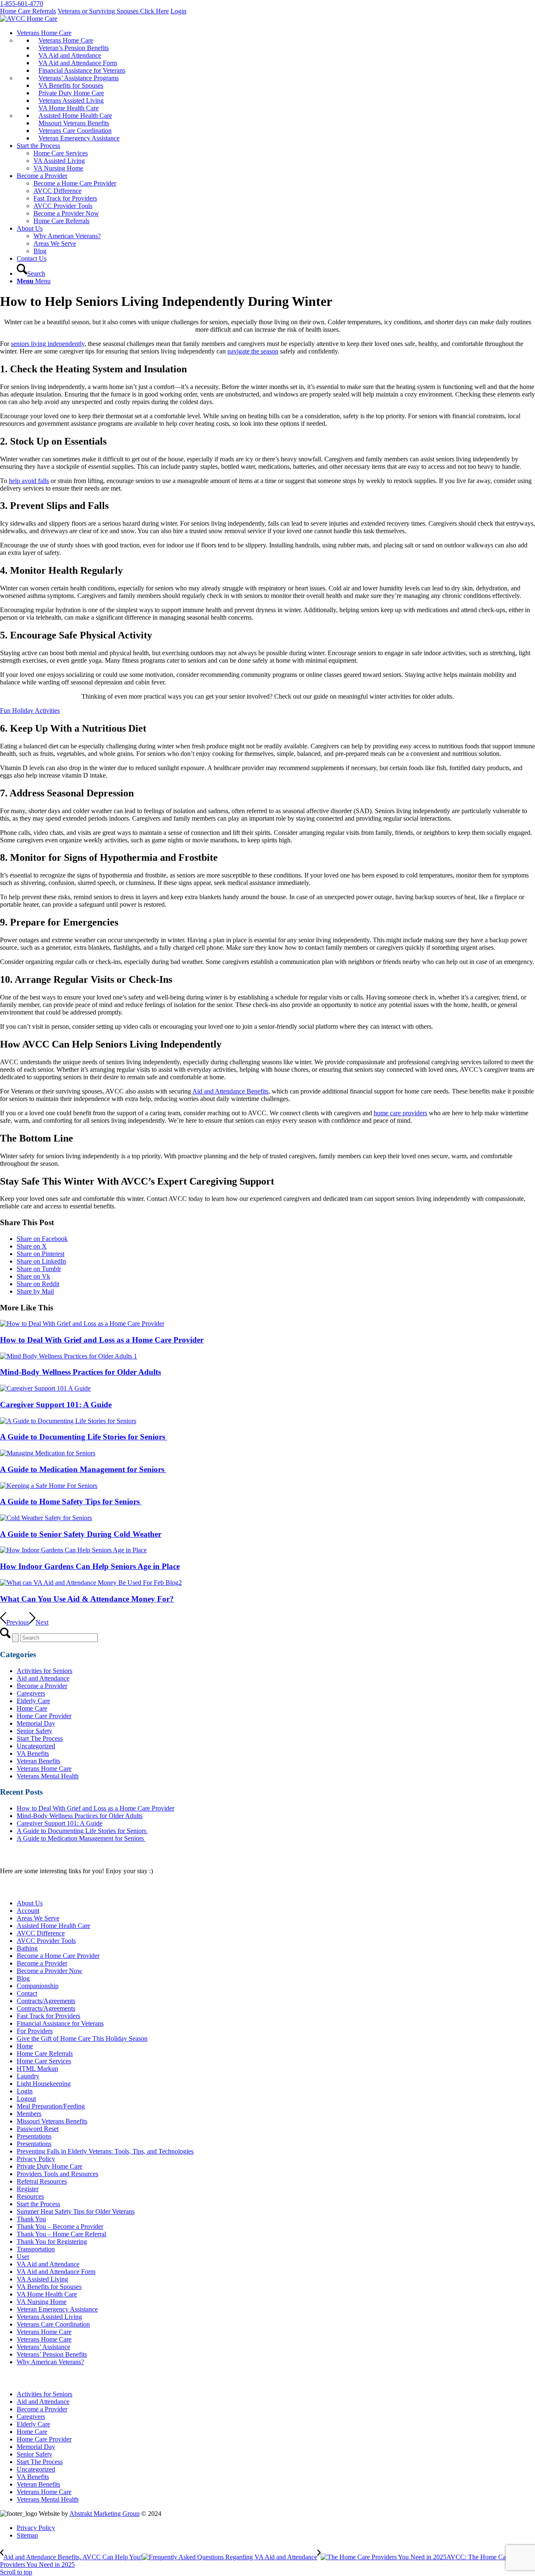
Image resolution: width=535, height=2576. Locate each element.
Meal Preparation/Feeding (51, 2106)
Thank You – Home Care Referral (61, 2234)
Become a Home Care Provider (58, 1956)
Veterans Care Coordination (53, 2324)
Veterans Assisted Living (49, 2317)
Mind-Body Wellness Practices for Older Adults (80, 1372)
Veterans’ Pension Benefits (52, 2354)
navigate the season (253, 351)
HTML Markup (37, 2069)
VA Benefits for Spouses (49, 2287)
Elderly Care (33, 1701)
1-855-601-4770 (22, 4)
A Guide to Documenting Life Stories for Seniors (84, 1437)
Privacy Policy (36, 2159)
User (23, 2257)
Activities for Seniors (45, 1671)
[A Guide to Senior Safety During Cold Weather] (46, 1518)
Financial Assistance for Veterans (60, 2023)
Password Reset (38, 2129)
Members (29, 2114)
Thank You (31, 2219)
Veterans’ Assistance (43, 2347)
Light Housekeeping (44, 2084)
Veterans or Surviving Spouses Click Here (113, 11)
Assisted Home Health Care (53, 1926)
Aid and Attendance (43, 1678)
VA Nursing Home (42, 2302)
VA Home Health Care (47, 2294)
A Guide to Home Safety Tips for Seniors (71, 1502)
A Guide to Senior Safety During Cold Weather (81, 1534)
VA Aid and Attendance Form (56, 2272)
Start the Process (38, 2204)
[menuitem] (276, 86)
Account (28, 1911)
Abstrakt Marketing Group (104, 2514)
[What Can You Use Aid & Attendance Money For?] (91, 1583)
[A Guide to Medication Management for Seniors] (48, 1453)
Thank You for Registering (52, 2242)
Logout (26, 2099)
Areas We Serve (38, 1918)
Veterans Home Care (44, 1769)
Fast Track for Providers (48, 2016)
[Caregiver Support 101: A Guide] (45, 1388)
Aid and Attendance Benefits (230, 1091)
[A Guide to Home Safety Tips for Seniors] (49, 1486)
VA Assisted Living (42, 2279)
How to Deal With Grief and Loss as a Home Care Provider (102, 1340)
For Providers (35, 2031)
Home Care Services (44, 2061)
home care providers (400, 1113)
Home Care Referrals (28, 11)
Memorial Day (36, 1723)
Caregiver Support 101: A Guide (56, 1405)
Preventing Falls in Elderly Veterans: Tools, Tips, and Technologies (105, 2151)
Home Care (32, 1708)
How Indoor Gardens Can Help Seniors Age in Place (90, 1566)
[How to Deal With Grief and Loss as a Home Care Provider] (82, 1324)
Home (25, 2046)
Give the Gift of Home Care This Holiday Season (82, 2038)
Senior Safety (34, 1731)
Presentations (34, 2136)
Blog (23, 1978)
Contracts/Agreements (46, 2001)
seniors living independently (48, 344)
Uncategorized (36, 1746)
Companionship (38, 1986)
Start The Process (40, 1738)
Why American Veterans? (50, 2362)
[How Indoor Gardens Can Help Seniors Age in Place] (73, 1550)
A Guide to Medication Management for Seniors (83, 1469)
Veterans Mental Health (48, 1776)
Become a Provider (42, 1686)
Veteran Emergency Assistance (57, 2309)
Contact (27, 1993)
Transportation (36, 2249)
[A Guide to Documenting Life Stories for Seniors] (68, 1421)
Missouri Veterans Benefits (52, 2121)
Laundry (28, 2076)
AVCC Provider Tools (46, 1941)
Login (178, 11)
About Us (30, 1903)
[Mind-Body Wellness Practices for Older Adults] (69, 1356)
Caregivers (31, 1693)
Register (28, 2189)
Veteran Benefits (38, 1761)
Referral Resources (42, 2181)
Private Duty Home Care (50, 2166)
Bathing (27, 1948)
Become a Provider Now (50, 1971)
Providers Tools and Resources (57, 2174)
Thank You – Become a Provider (60, 2226)
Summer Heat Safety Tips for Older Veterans (76, 2211)
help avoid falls (29, 481)
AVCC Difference (41, 1933)
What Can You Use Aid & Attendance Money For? (87, 1599)
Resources (30, 2196)
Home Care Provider (44, 1716)
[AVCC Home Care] (29, 19)
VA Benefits (33, 1753)
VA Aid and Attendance (48, 2264)
